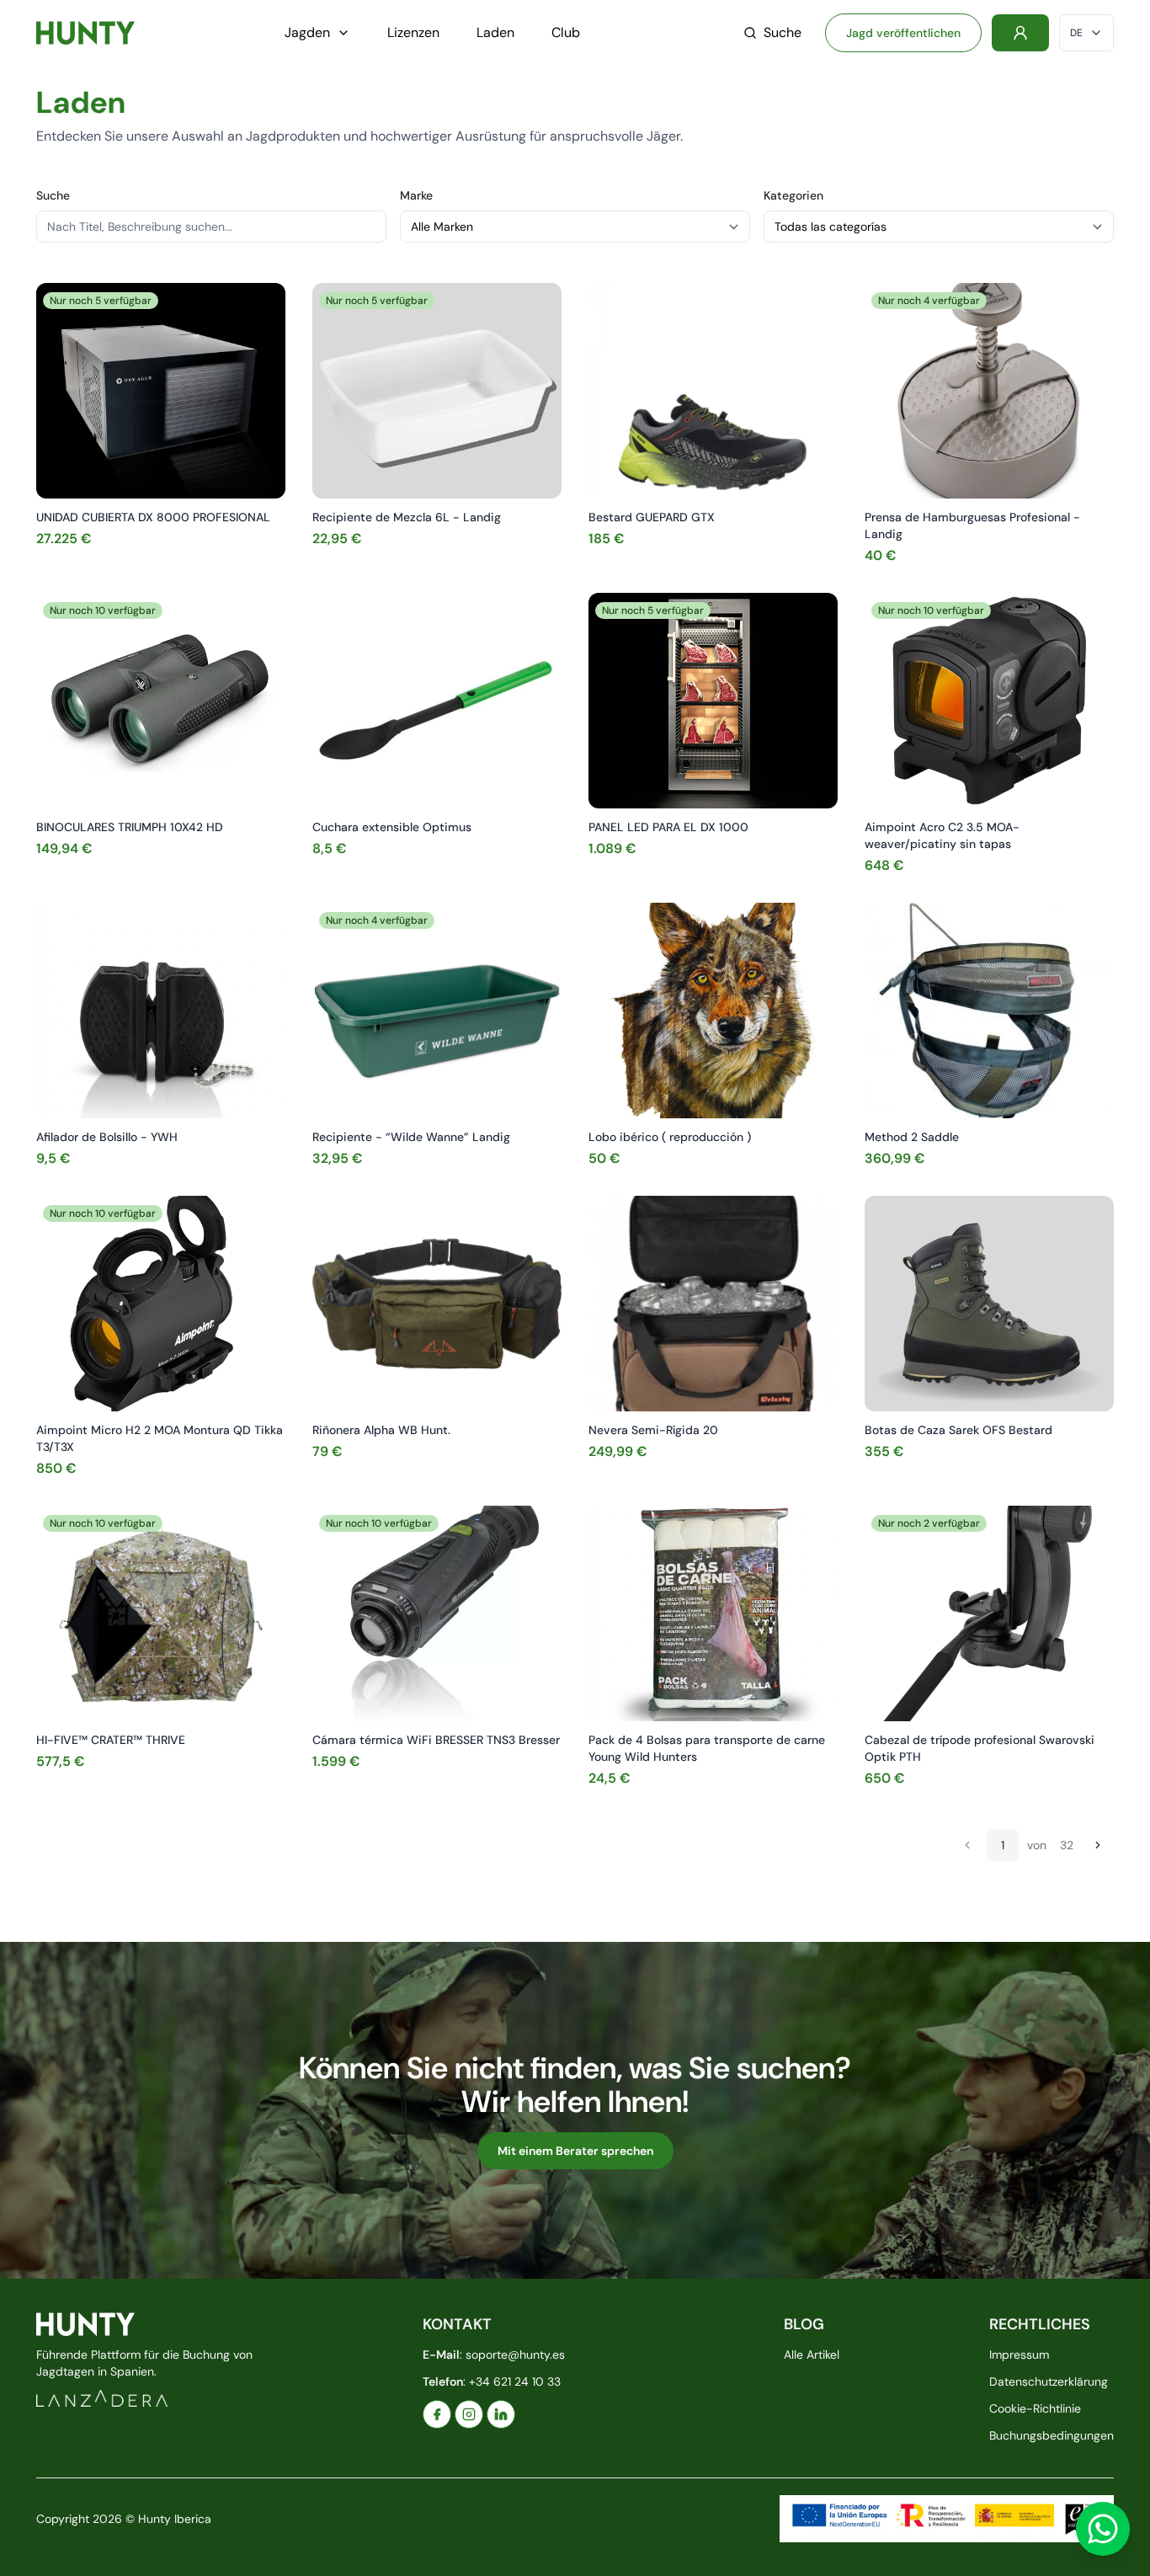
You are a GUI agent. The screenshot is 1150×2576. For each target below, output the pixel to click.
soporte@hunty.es (515, 2355)
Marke (416, 195)
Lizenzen (413, 32)
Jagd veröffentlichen (903, 33)
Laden (495, 32)
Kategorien (793, 195)
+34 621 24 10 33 (515, 2381)
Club (566, 32)
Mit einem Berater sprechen (575, 2151)
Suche (783, 32)
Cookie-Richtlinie (1035, 2408)
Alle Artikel (812, 2355)
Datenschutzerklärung (1049, 2381)
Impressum (1019, 2355)
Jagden (307, 32)
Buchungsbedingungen (1052, 2435)
